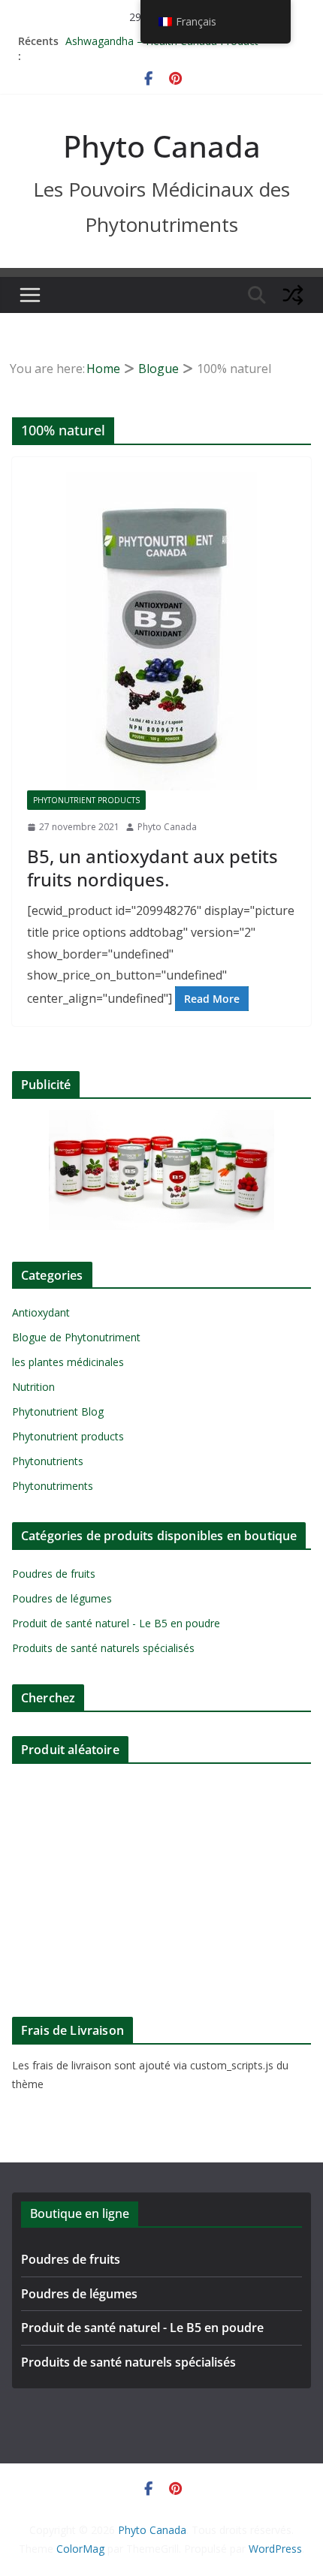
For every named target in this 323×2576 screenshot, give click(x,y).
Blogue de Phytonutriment (76, 1337)
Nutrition (33, 1387)
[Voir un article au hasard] (293, 295)
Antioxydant (41, 1312)
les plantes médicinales (68, 1362)
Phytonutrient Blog (58, 1411)
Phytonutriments (53, 1486)
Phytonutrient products (86, 800)
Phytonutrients (48, 1461)
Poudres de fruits (54, 1574)
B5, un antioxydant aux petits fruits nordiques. (152, 868)
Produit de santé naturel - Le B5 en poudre (116, 1623)
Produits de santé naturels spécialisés (103, 1648)
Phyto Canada (162, 146)
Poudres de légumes (62, 1598)
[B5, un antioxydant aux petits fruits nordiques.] (161, 631)
